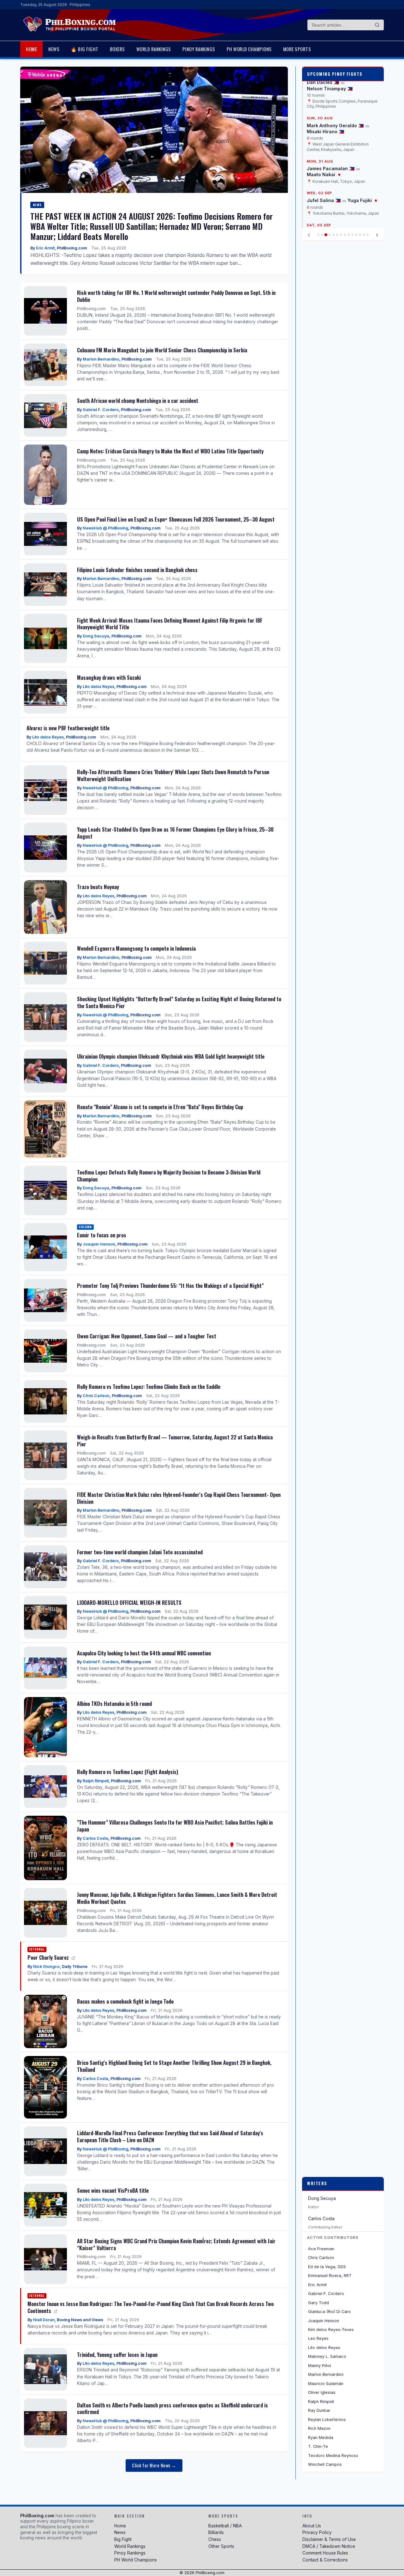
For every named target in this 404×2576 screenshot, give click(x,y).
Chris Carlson (96, 1396)
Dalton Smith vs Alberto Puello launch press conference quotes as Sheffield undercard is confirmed (172, 2409)
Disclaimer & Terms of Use (329, 2539)
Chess (215, 2539)
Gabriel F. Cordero (101, 410)
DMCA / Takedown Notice (329, 2546)
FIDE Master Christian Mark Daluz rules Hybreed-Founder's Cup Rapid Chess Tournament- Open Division (179, 1498)
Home (31, 49)
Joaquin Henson (99, 1244)
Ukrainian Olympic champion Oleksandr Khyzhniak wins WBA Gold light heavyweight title (171, 1056)
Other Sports (221, 2546)
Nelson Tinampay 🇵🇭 (330, 89)
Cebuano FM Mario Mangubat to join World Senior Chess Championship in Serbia (162, 350)
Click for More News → (154, 2465)
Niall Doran (44, 2320)
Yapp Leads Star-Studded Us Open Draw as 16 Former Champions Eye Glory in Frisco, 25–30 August (175, 833)
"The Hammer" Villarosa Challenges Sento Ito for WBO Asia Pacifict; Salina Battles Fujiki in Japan (175, 1826)
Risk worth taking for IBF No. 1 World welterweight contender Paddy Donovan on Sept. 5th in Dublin (176, 296)
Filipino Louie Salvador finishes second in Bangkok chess (137, 570)
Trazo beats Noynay (98, 887)
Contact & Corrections (325, 2560)
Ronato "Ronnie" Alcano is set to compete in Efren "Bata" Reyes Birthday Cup (160, 1107)
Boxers (117, 49)
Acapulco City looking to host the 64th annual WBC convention (144, 1653)
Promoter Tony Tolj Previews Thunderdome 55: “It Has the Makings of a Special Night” (170, 1285)
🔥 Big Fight (85, 49)
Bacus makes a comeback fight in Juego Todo (125, 2001)
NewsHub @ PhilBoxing (105, 528)
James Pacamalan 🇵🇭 (331, 168)
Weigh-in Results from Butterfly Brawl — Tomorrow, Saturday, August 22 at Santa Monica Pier (175, 1440)
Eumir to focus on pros (102, 1235)
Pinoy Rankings (199, 49)
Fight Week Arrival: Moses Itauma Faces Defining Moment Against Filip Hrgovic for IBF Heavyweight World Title (170, 624)
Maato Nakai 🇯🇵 (324, 175)
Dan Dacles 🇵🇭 (323, 82)
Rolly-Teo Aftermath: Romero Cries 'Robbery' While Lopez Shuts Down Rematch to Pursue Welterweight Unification (173, 775)
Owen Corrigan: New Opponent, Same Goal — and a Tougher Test (147, 1336)
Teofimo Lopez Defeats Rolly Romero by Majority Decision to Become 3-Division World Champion (169, 1176)
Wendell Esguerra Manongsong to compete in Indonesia (136, 948)
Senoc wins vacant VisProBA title (113, 2190)
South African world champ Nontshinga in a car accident (138, 400)
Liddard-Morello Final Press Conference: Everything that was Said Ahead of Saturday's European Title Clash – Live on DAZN (170, 2136)
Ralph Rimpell (96, 1781)
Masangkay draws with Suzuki (109, 677)
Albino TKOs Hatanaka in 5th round (114, 1703)
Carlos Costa (95, 1838)
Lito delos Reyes (98, 687)
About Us (312, 2526)
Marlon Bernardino (101, 359)
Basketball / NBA (225, 2526)
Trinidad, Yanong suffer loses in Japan (117, 2355)
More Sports (297, 49)
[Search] (377, 25)
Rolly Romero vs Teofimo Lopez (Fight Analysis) (128, 1772)
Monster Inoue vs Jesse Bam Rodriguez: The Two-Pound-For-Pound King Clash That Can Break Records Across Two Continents (151, 2307)
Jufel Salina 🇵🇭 (324, 200)
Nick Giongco (46, 1966)
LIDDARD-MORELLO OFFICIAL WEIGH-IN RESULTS (129, 1602)
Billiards (216, 2532)
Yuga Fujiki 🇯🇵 (363, 200)
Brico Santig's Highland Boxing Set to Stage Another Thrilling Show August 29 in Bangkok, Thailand (174, 2066)
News (54, 49)
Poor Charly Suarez (49, 1957)
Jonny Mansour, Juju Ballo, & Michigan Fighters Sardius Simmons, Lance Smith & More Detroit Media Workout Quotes (177, 1898)
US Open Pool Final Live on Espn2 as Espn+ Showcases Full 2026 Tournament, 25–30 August (176, 519)
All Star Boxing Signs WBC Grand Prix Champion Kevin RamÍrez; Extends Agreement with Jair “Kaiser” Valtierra (176, 2244)
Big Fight (123, 2539)
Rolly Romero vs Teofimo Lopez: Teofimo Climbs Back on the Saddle (149, 1387)
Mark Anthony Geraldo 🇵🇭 (335, 126)
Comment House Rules (325, 2553)
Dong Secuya (96, 636)
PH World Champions (249, 49)
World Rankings (154, 49)
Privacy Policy (317, 2532)
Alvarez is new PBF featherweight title (68, 728)
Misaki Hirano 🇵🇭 (325, 131)
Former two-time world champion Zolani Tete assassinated (140, 1552)
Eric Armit (45, 248)
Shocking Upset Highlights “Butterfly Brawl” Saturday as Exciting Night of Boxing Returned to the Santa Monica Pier (179, 1002)
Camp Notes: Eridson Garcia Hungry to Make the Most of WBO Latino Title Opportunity (170, 451)
